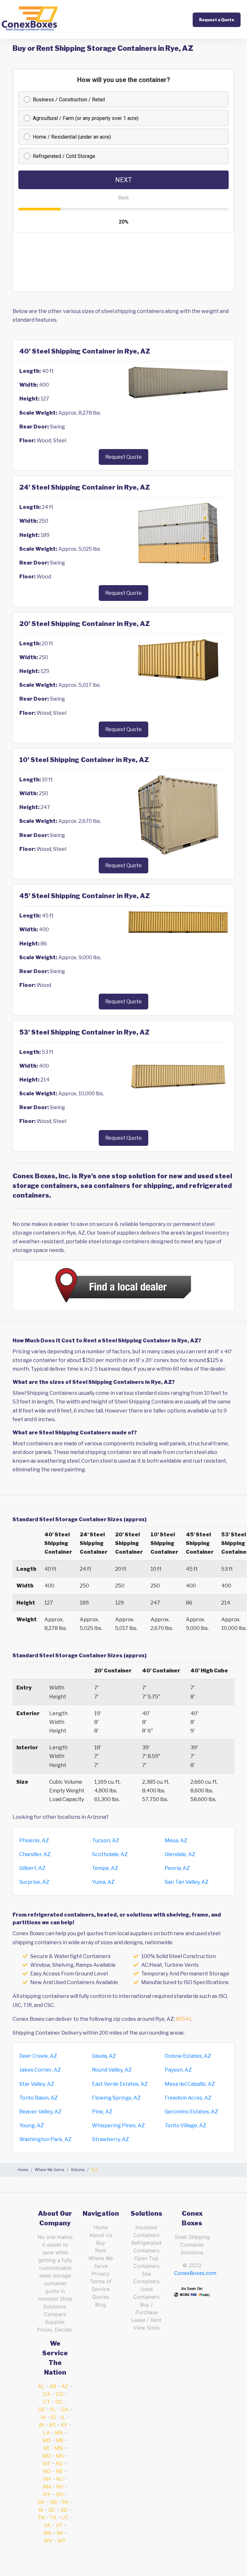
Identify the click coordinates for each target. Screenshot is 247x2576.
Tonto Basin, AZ (38, 2098)
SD (64, 2510)
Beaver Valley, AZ (40, 2112)
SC (52, 2510)
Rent (101, 2250)
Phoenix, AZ (34, 1840)
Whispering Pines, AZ (118, 2125)
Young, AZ (32, 2125)
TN (41, 2517)
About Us (101, 2235)
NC (59, 2463)
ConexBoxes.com (195, 2273)
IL (63, 2417)
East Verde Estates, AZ (120, 2084)
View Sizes (146, 2328)
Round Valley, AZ (112, 2070)
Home (101, 2227)
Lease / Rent (146, 2320)
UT (65, 2517)
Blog (101, 2305)
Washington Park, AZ (45, 2139)
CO (59, 2394)
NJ (60, 2479)
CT (47, 2402)
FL (53, 2409)
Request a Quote (217, 20)
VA (47, 2525)
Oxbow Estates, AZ (188, 2056)
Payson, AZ (178, 2070)
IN (41, 2425)
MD (47, 2440)
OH (59, 2494)
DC (59, 2402)
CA (47, 2394)
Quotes (101, 2297)
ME (60, 2440)
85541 (183, 2019)
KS (52, 2425)
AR (53, 2386)
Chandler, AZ (35, 1854)
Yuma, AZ (103, 1882)
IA (43, 2417)
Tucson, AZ (105, 1840)
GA (65, 2409)
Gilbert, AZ (32, 1868)
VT (59, 2525)
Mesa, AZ (176, 1840)
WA (47, 2533)
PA (65, 2502)
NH (47, 2479)
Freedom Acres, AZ (188, 2098)
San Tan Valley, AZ (187, 1882)
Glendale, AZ (180, 1854)
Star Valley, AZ (37, 2084)
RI (41, 2510)
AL (41, 2386)
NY (47, 2494)
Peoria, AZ (177, 1868)
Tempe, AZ (105, 1868)
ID (53, 2417)
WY (62, 2541)
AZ (65, 2386)
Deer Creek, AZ (38, 2056)
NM (47, 2487)
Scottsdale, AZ (110, 1854)
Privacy (101, 2274)
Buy (101, 2243)
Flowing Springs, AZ (116, 2098)
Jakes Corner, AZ (40, 2070)
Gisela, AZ (104, 2056)
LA (46, 2433)
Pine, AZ (102, 2112)
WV (48, 2541)
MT (47, 2463)
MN (59, 2448)
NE (59, 2471)
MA (59, 2433)
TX (53, 2517)
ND (47, 2471)
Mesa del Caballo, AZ (190, 2084)
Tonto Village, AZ (185, 2125)
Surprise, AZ (34, 1882)
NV (60, 2487)
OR (53, 2502)
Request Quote (123, 457)
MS (60, 2456)
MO (47, 2456)
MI (46, 2448)
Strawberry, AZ (110, 2139)
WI (60, 2533)
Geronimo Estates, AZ (191, 2112)
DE (41, 2409)
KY (64, 2425)
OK (41, 2502)
